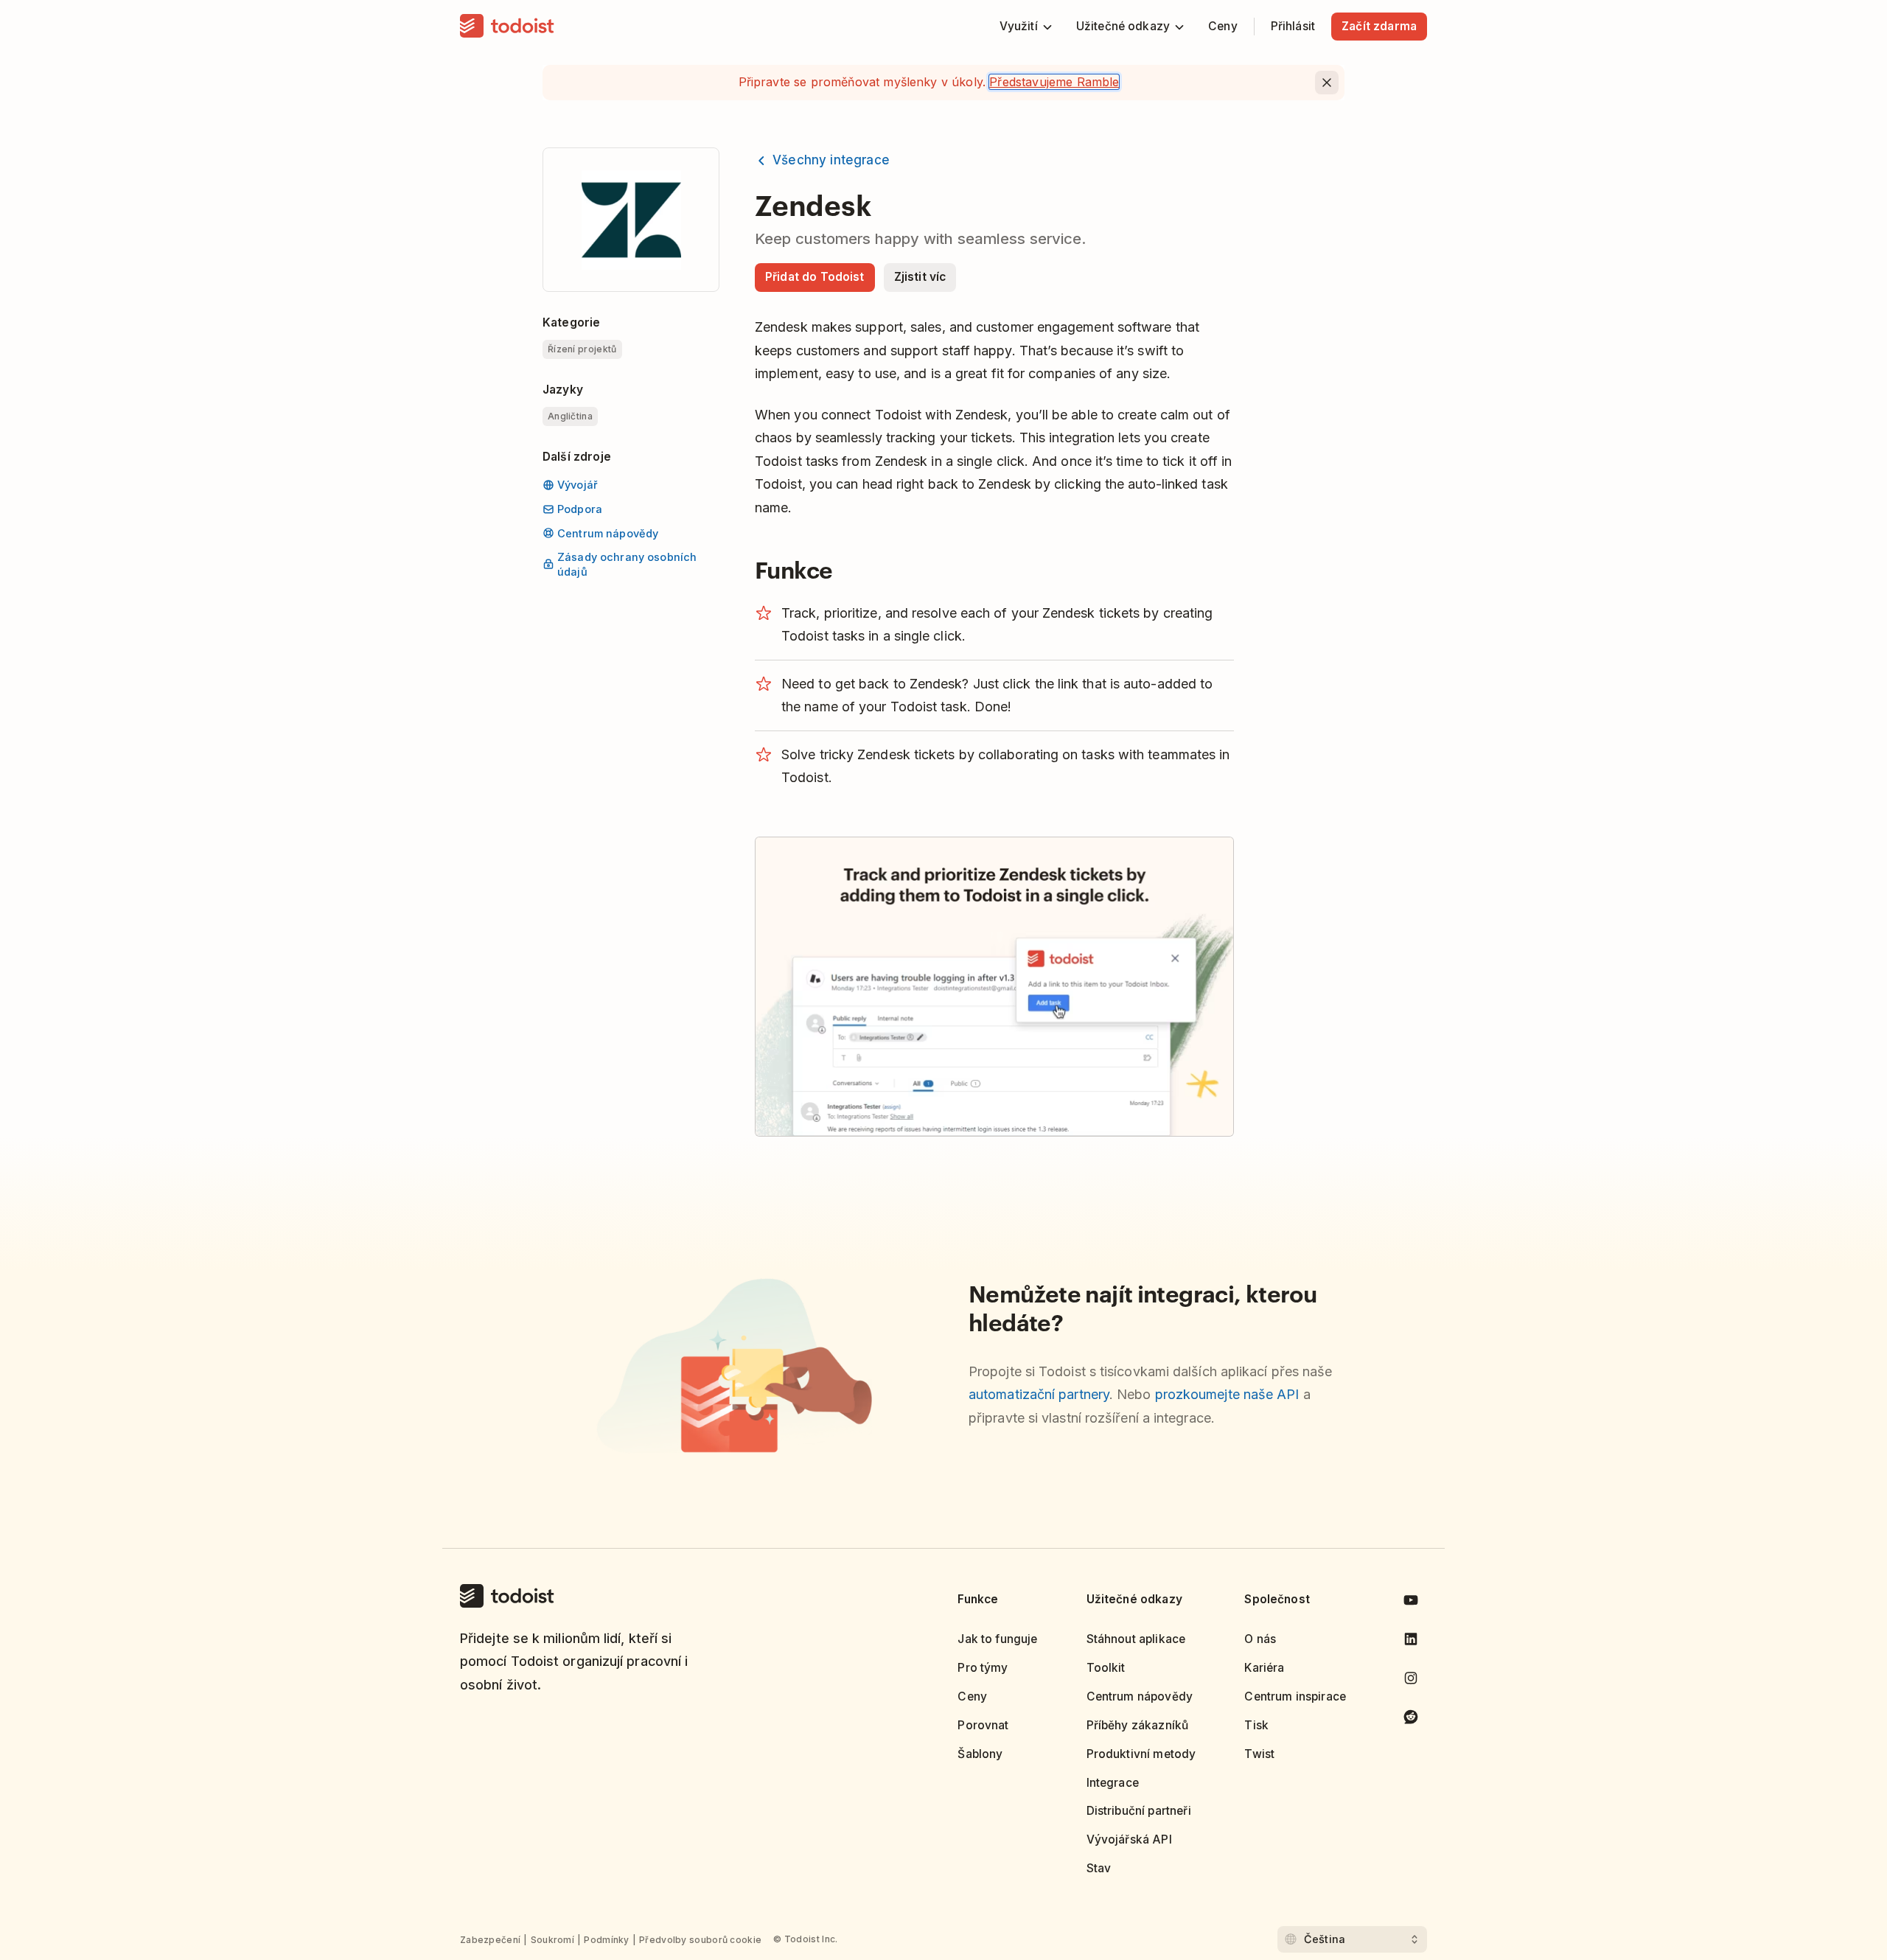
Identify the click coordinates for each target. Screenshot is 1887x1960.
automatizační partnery (1039, 1394)
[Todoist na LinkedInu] (1411, 1642)
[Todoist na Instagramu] (1411, 1681)
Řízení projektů (582, 349)
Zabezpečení (490, 1940)
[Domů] (507, 27)
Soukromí (552, 1940)
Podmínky (606, 1940)
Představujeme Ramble (1054, 82)
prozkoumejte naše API (1227, 1394)
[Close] (1327, 83)
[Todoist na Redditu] (1411, 1719)
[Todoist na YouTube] (1411, 1603)
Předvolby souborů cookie (700, 1940)
